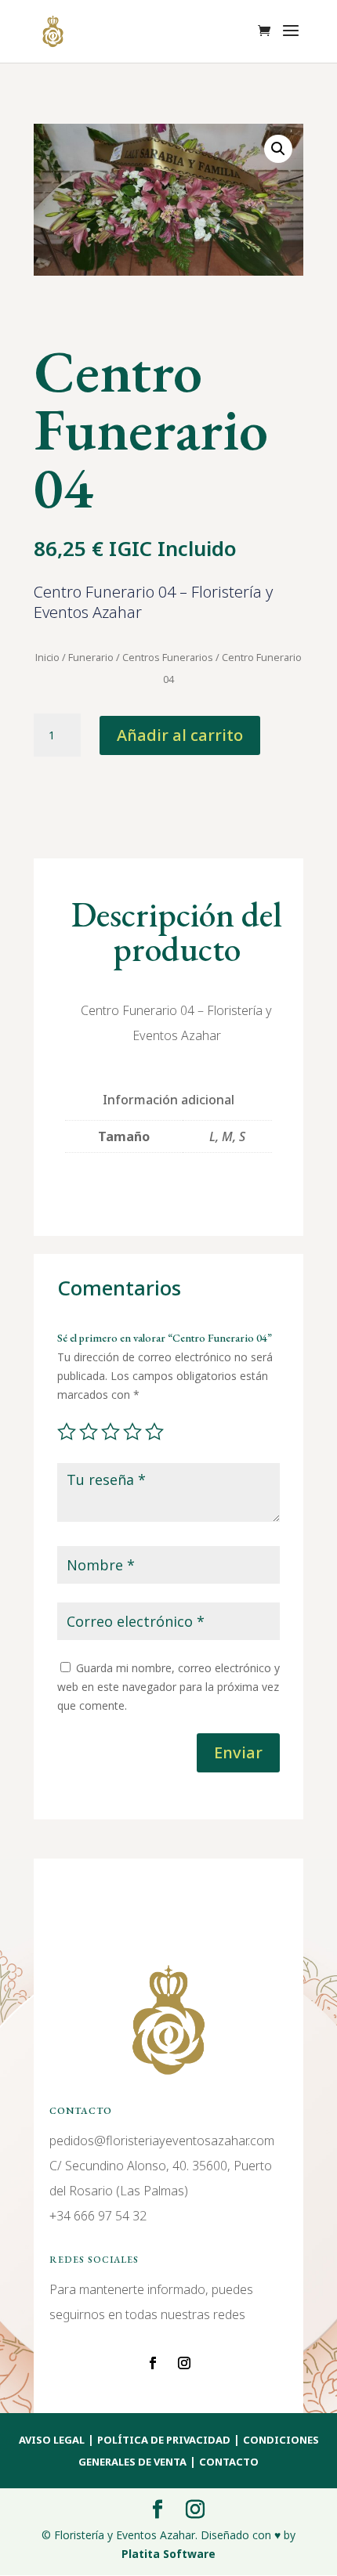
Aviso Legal (52, 2440)
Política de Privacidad (164, 2440)
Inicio (47, 657)
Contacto (229, 2462)
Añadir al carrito (180, 735)
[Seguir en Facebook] (153, 2363)
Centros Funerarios (168, 657)
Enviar (238, 1752)
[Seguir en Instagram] (184, 2363)
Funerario (91, 657)
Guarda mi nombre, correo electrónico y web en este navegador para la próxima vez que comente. (168, 1687)
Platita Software (168, 2554)
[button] (278, 149)
